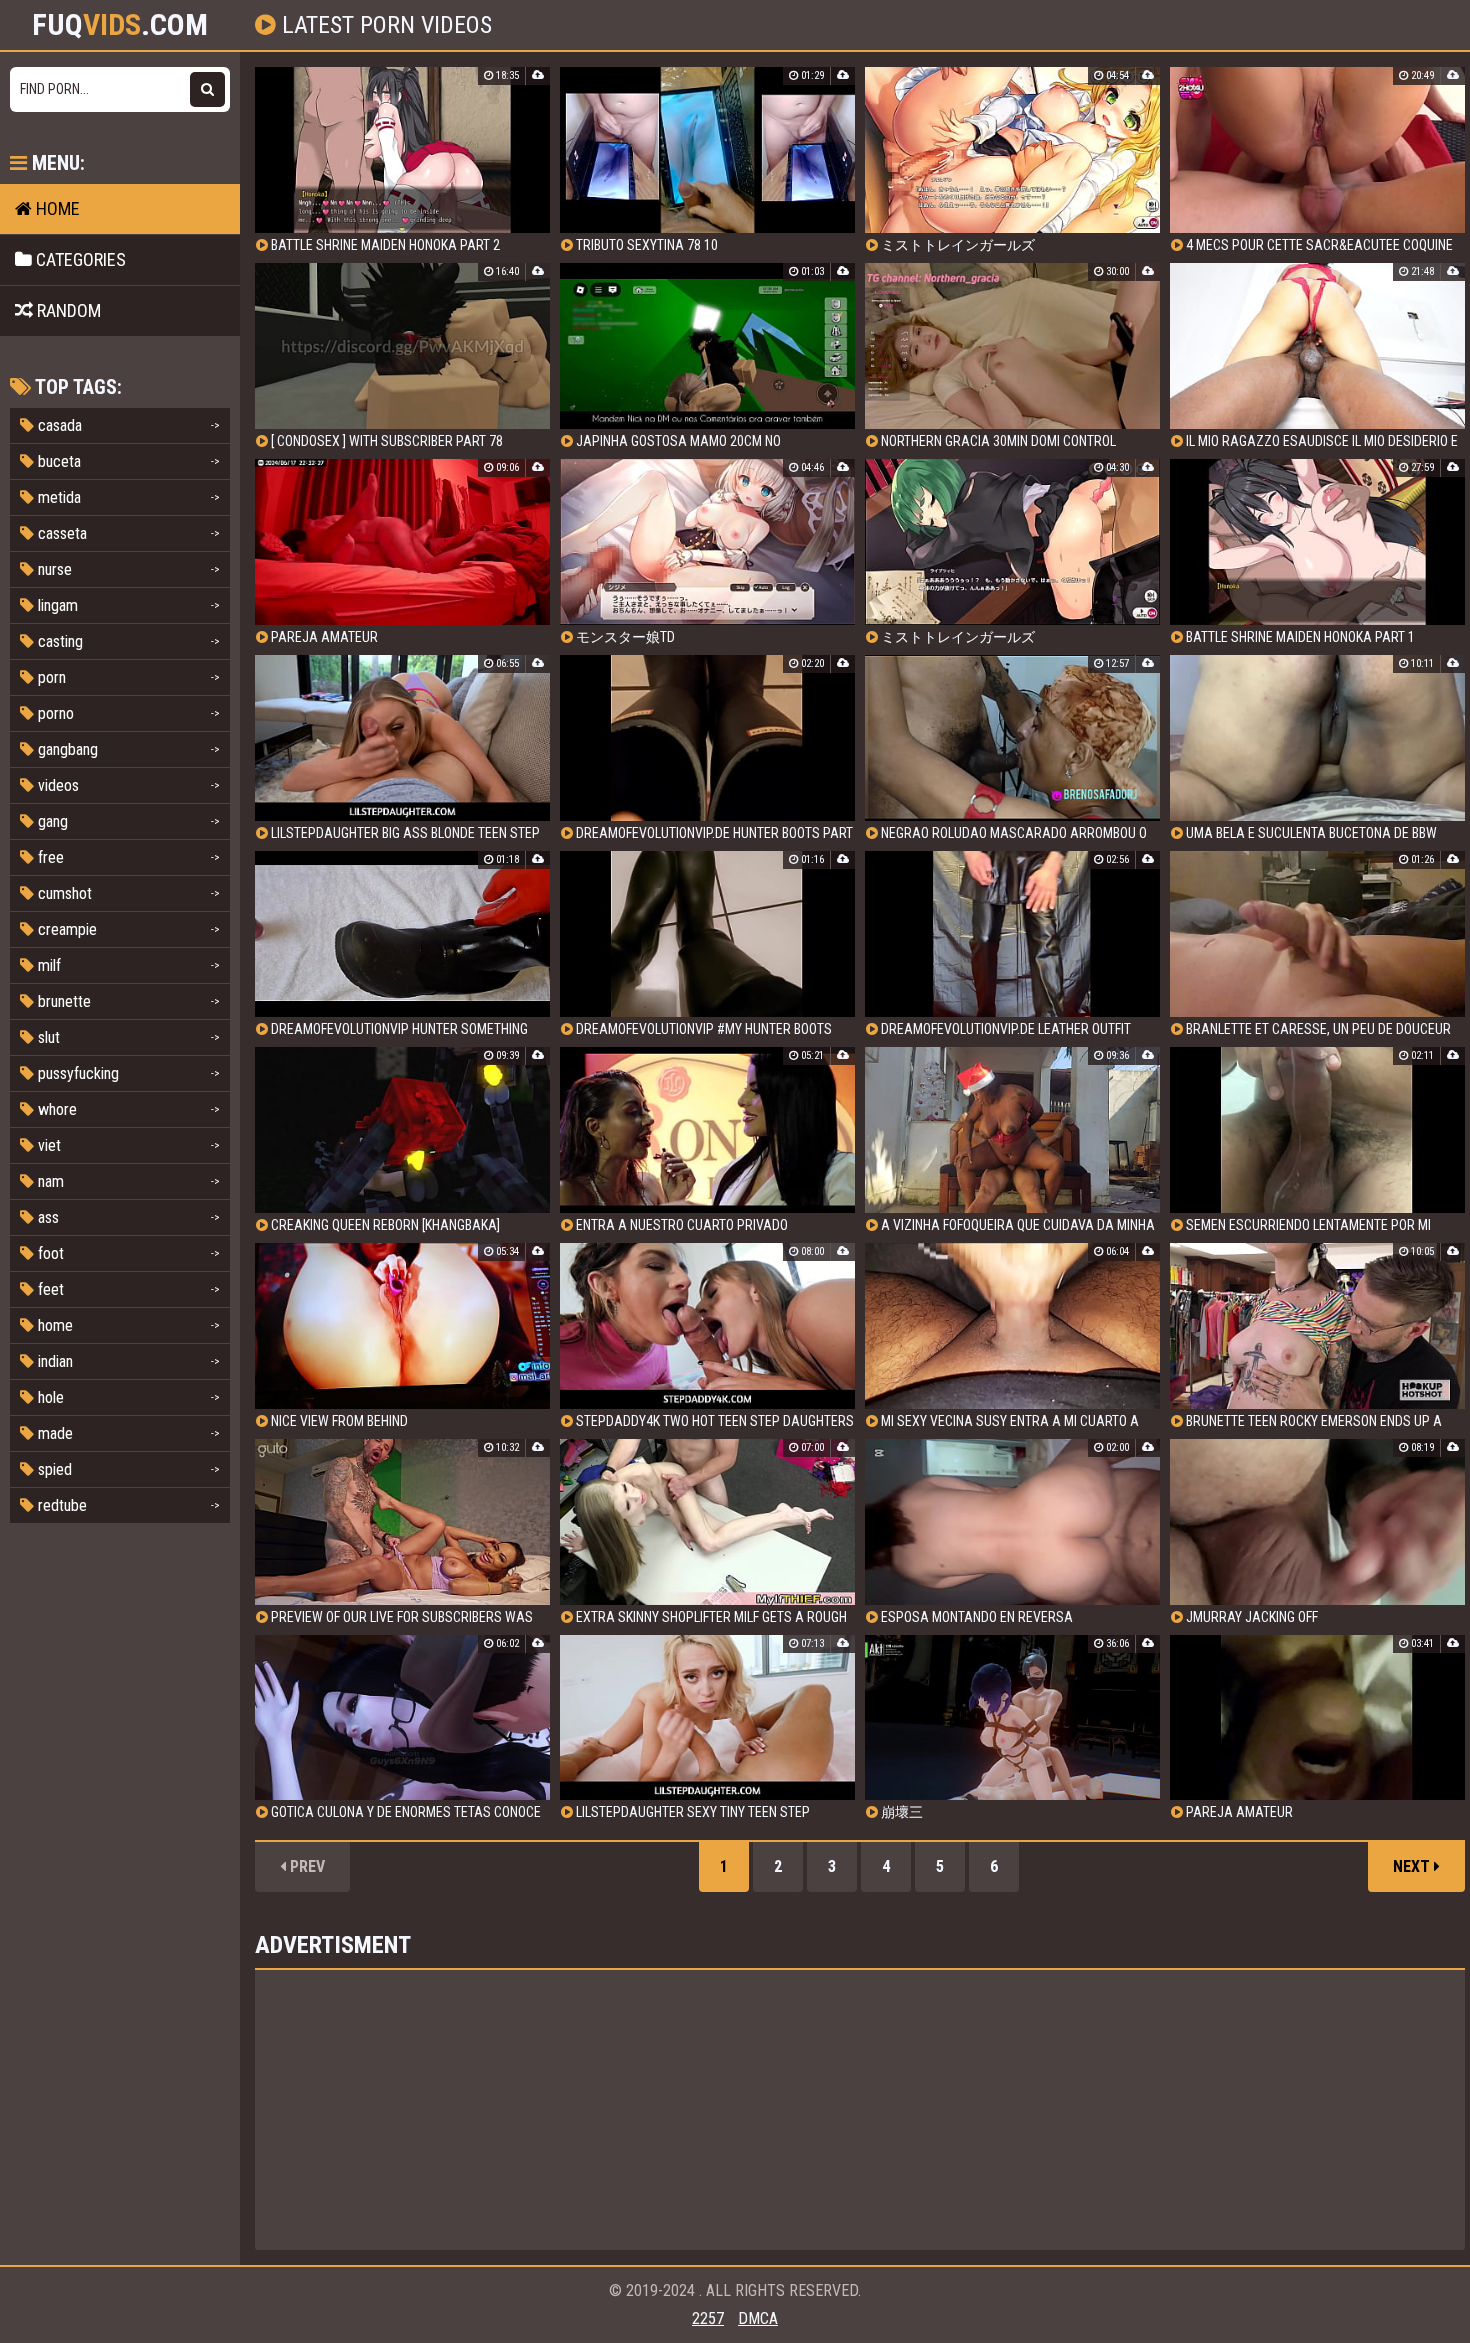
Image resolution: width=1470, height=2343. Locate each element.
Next (1413, 1866)
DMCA (758, 2318)
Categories (79, 259)
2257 (708, 2318)
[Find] (207, 89)
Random (67, 310)
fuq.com (120, 25)
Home (56, 208)
